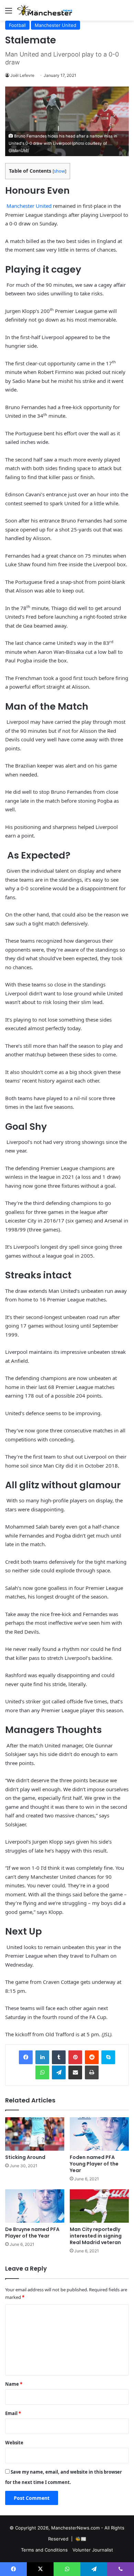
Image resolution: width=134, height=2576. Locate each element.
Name (14, 2384)
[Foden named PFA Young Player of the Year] (99, 2134)
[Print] (92, 2072)
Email (13, 2413)
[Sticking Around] (35, 2134)
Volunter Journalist (93, 2550)
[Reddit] (92, 2057)
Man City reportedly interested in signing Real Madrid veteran (96, 2236)
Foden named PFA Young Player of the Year (94, 2164)
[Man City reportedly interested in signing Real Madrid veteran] (99, 2206)
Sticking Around (25, 2157)
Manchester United (55, 25)
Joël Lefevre (22, 75)
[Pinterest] (75, 2057)
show (59, 171)
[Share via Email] (75, 2072)
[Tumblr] (59, 2057)
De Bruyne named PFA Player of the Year (32, 2233)
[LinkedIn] (42, 2057)
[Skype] (108, 2057)
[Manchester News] (45, 10)
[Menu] (9, 13)
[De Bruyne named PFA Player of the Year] (35, 2206)
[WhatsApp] (42, 2072)
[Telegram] (59, 2072)
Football (17, 25)
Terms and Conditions (44, 2550)
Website (14, 2443)
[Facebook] (26, 2057)
